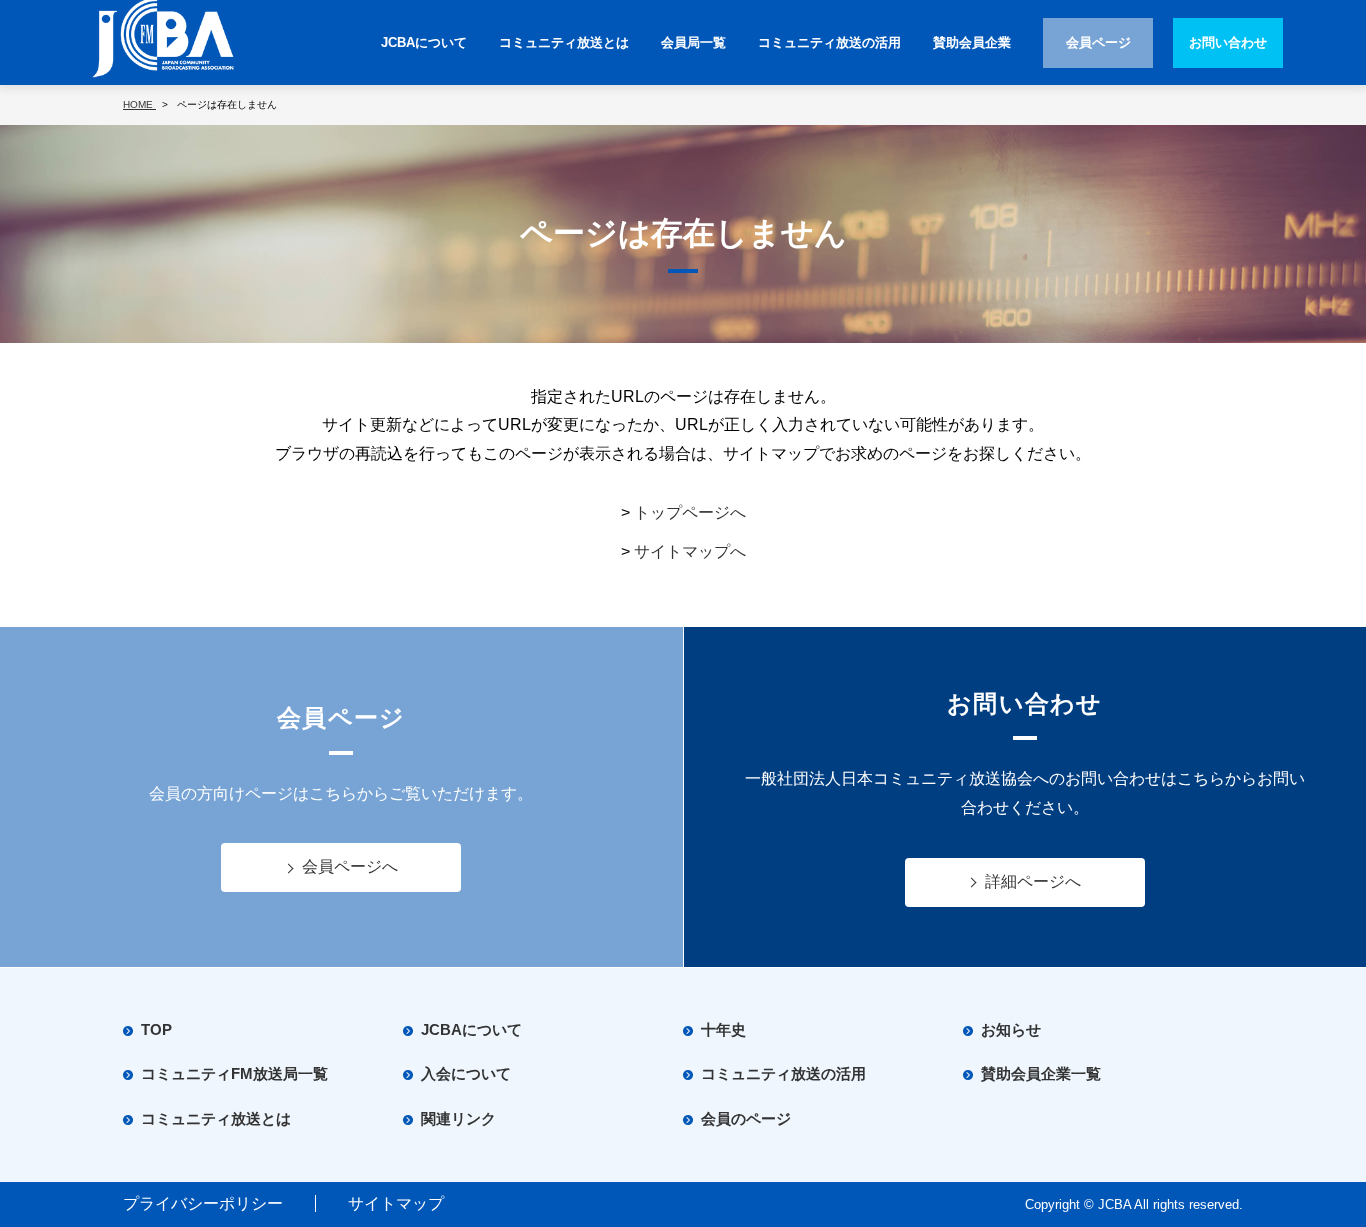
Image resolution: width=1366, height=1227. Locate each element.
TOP (156, 1029)
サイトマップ (396, 1203)
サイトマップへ (690, 551)
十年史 (723, 1029)
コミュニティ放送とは (564, 42)
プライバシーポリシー (203, 1203)
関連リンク (458, 1118)
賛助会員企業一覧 (1041, 1073)
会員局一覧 (693, 42)
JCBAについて (424, 42)
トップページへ (690, 512)
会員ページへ (350, 866)
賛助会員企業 (972, 42)
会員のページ (746, 1118)
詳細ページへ (1033, 881)
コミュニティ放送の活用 (829, 42)
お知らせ (1011, 1029)
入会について (466, 1073)
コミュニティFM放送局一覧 (234, 1073)
